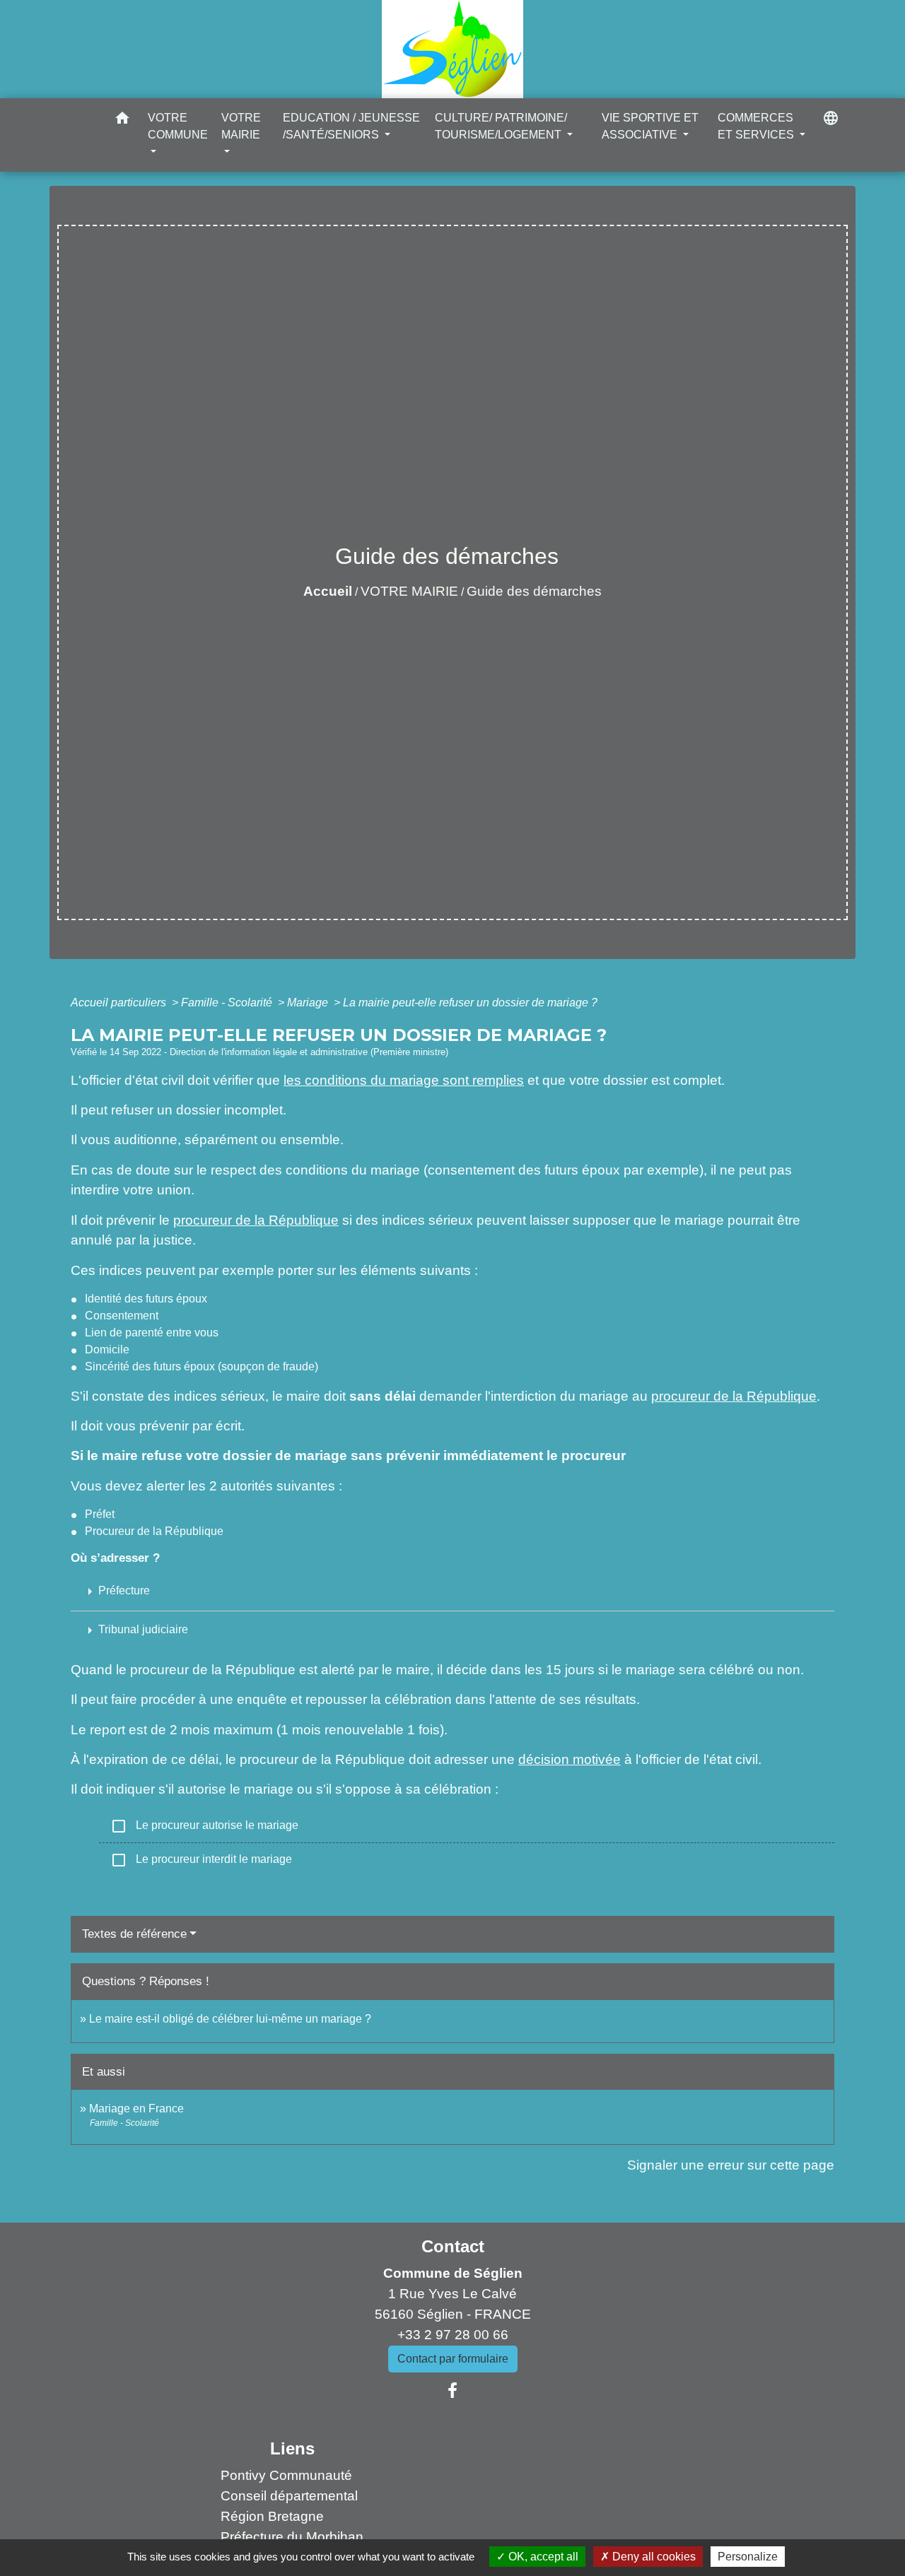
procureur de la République (256, 1220)
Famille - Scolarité (228, 1002)
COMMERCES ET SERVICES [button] (757, 126)
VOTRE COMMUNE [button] (178, 126)
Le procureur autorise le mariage (204, 1826)
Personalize (748, 2557)
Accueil (328, 591)
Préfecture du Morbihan (292, 2537)
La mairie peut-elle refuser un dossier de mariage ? (470, 1002)
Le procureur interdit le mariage (201, 1860)
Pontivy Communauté (286, 2475)
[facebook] (452, 2391)
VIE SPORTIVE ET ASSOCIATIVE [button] (650, 126)
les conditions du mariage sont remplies (404, 1080)
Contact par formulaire (453, 2359)
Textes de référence (134, 1934)
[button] (122, 120)
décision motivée (570, 1759)
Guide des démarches (534, 591)
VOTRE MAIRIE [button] (241, 126)
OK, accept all (542, 2557)
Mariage (309, 1002)
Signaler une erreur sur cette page (731, 2165)
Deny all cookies (653, 2557)
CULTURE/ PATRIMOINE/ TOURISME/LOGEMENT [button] (501, 126)
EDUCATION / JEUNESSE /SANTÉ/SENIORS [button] (351, 126)
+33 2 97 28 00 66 (453, 2335)
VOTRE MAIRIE (409, 591)
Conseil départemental (289, 2496)
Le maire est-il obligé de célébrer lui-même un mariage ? (230, 2019)
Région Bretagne (272, 2516)
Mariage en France (136, 2109)
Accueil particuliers (120, 1002)
